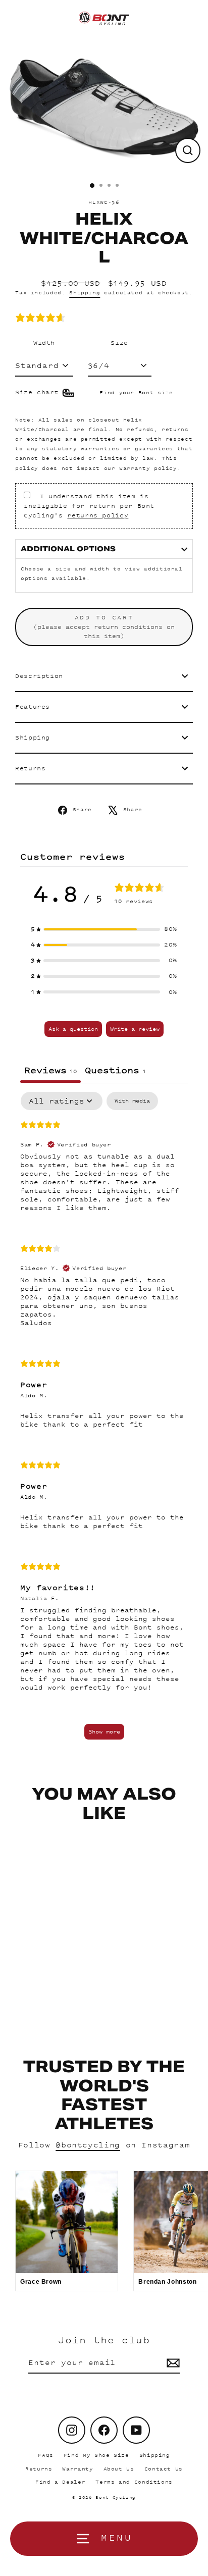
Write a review (135, 1029)
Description (39, 676)
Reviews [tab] (50, 1070)
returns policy (98, 515)
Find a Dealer (60, 2482)
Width (44, 343)
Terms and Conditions (134, 2482)
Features (33, 707)
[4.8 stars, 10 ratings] (42, 318)
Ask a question (73, 1029)
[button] (104, 929)
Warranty (77, 2469)
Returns (30, 768)
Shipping (85, 293)
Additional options (68, 549)
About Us (119, 2469)
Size (119, 343)
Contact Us (164, 2469)
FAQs (46, 2455)
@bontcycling (88, 2145)
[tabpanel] (104, 1421)
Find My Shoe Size (96, 2455)
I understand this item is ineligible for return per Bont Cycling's (89, 506)
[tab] (115, 1071)
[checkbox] (132, 1101)
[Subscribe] (172, 2363)
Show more (104, 1731)
